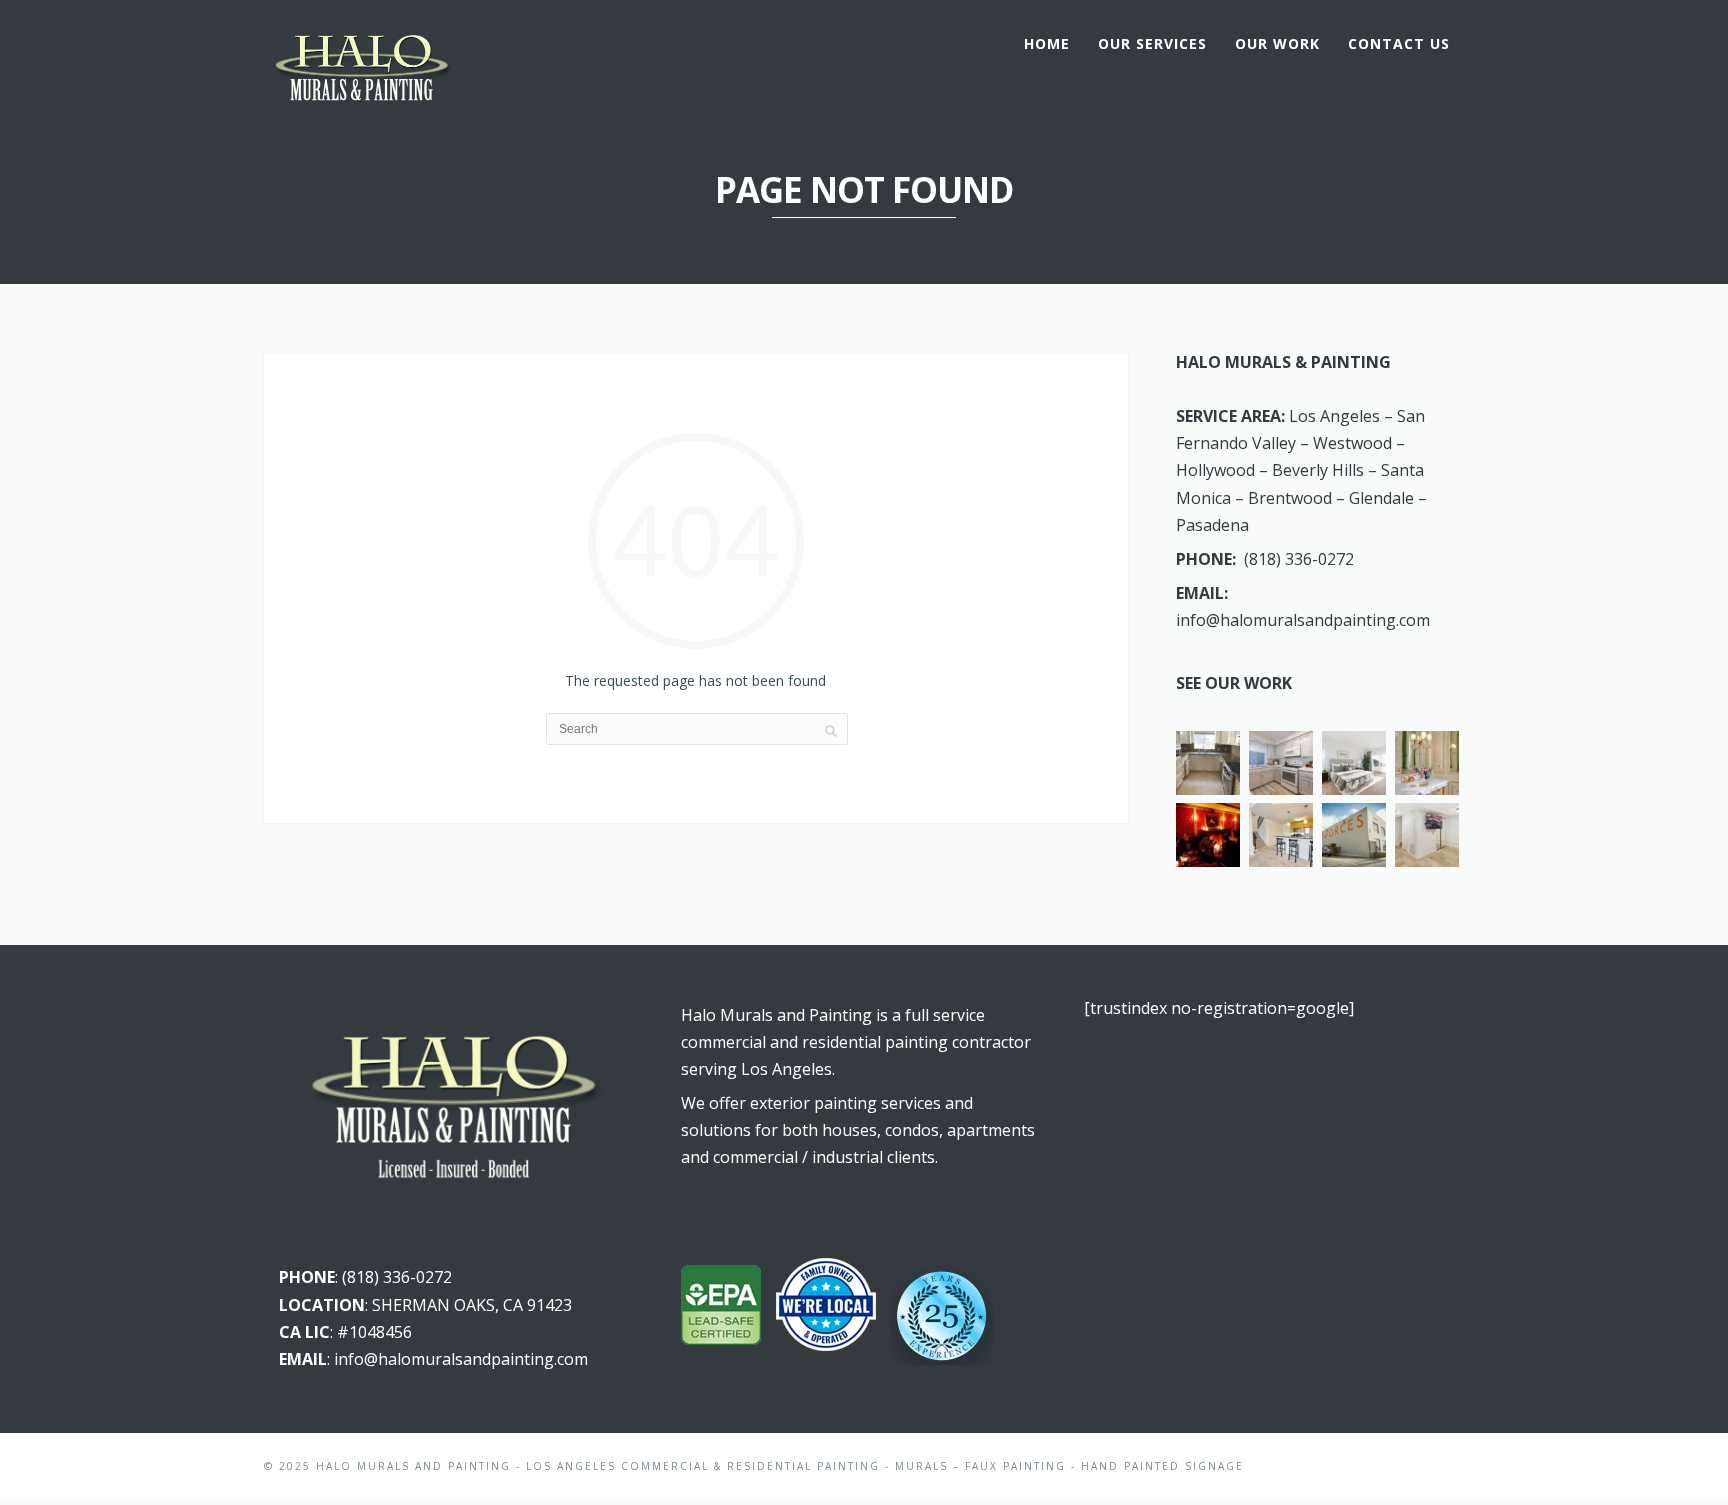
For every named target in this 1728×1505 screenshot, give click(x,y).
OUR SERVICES (1152, 43)
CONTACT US (1399, 43)
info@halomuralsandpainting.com (1303, 620)
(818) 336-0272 (1299, 559)
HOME (1047, 43)
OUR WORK (1277, 43)
